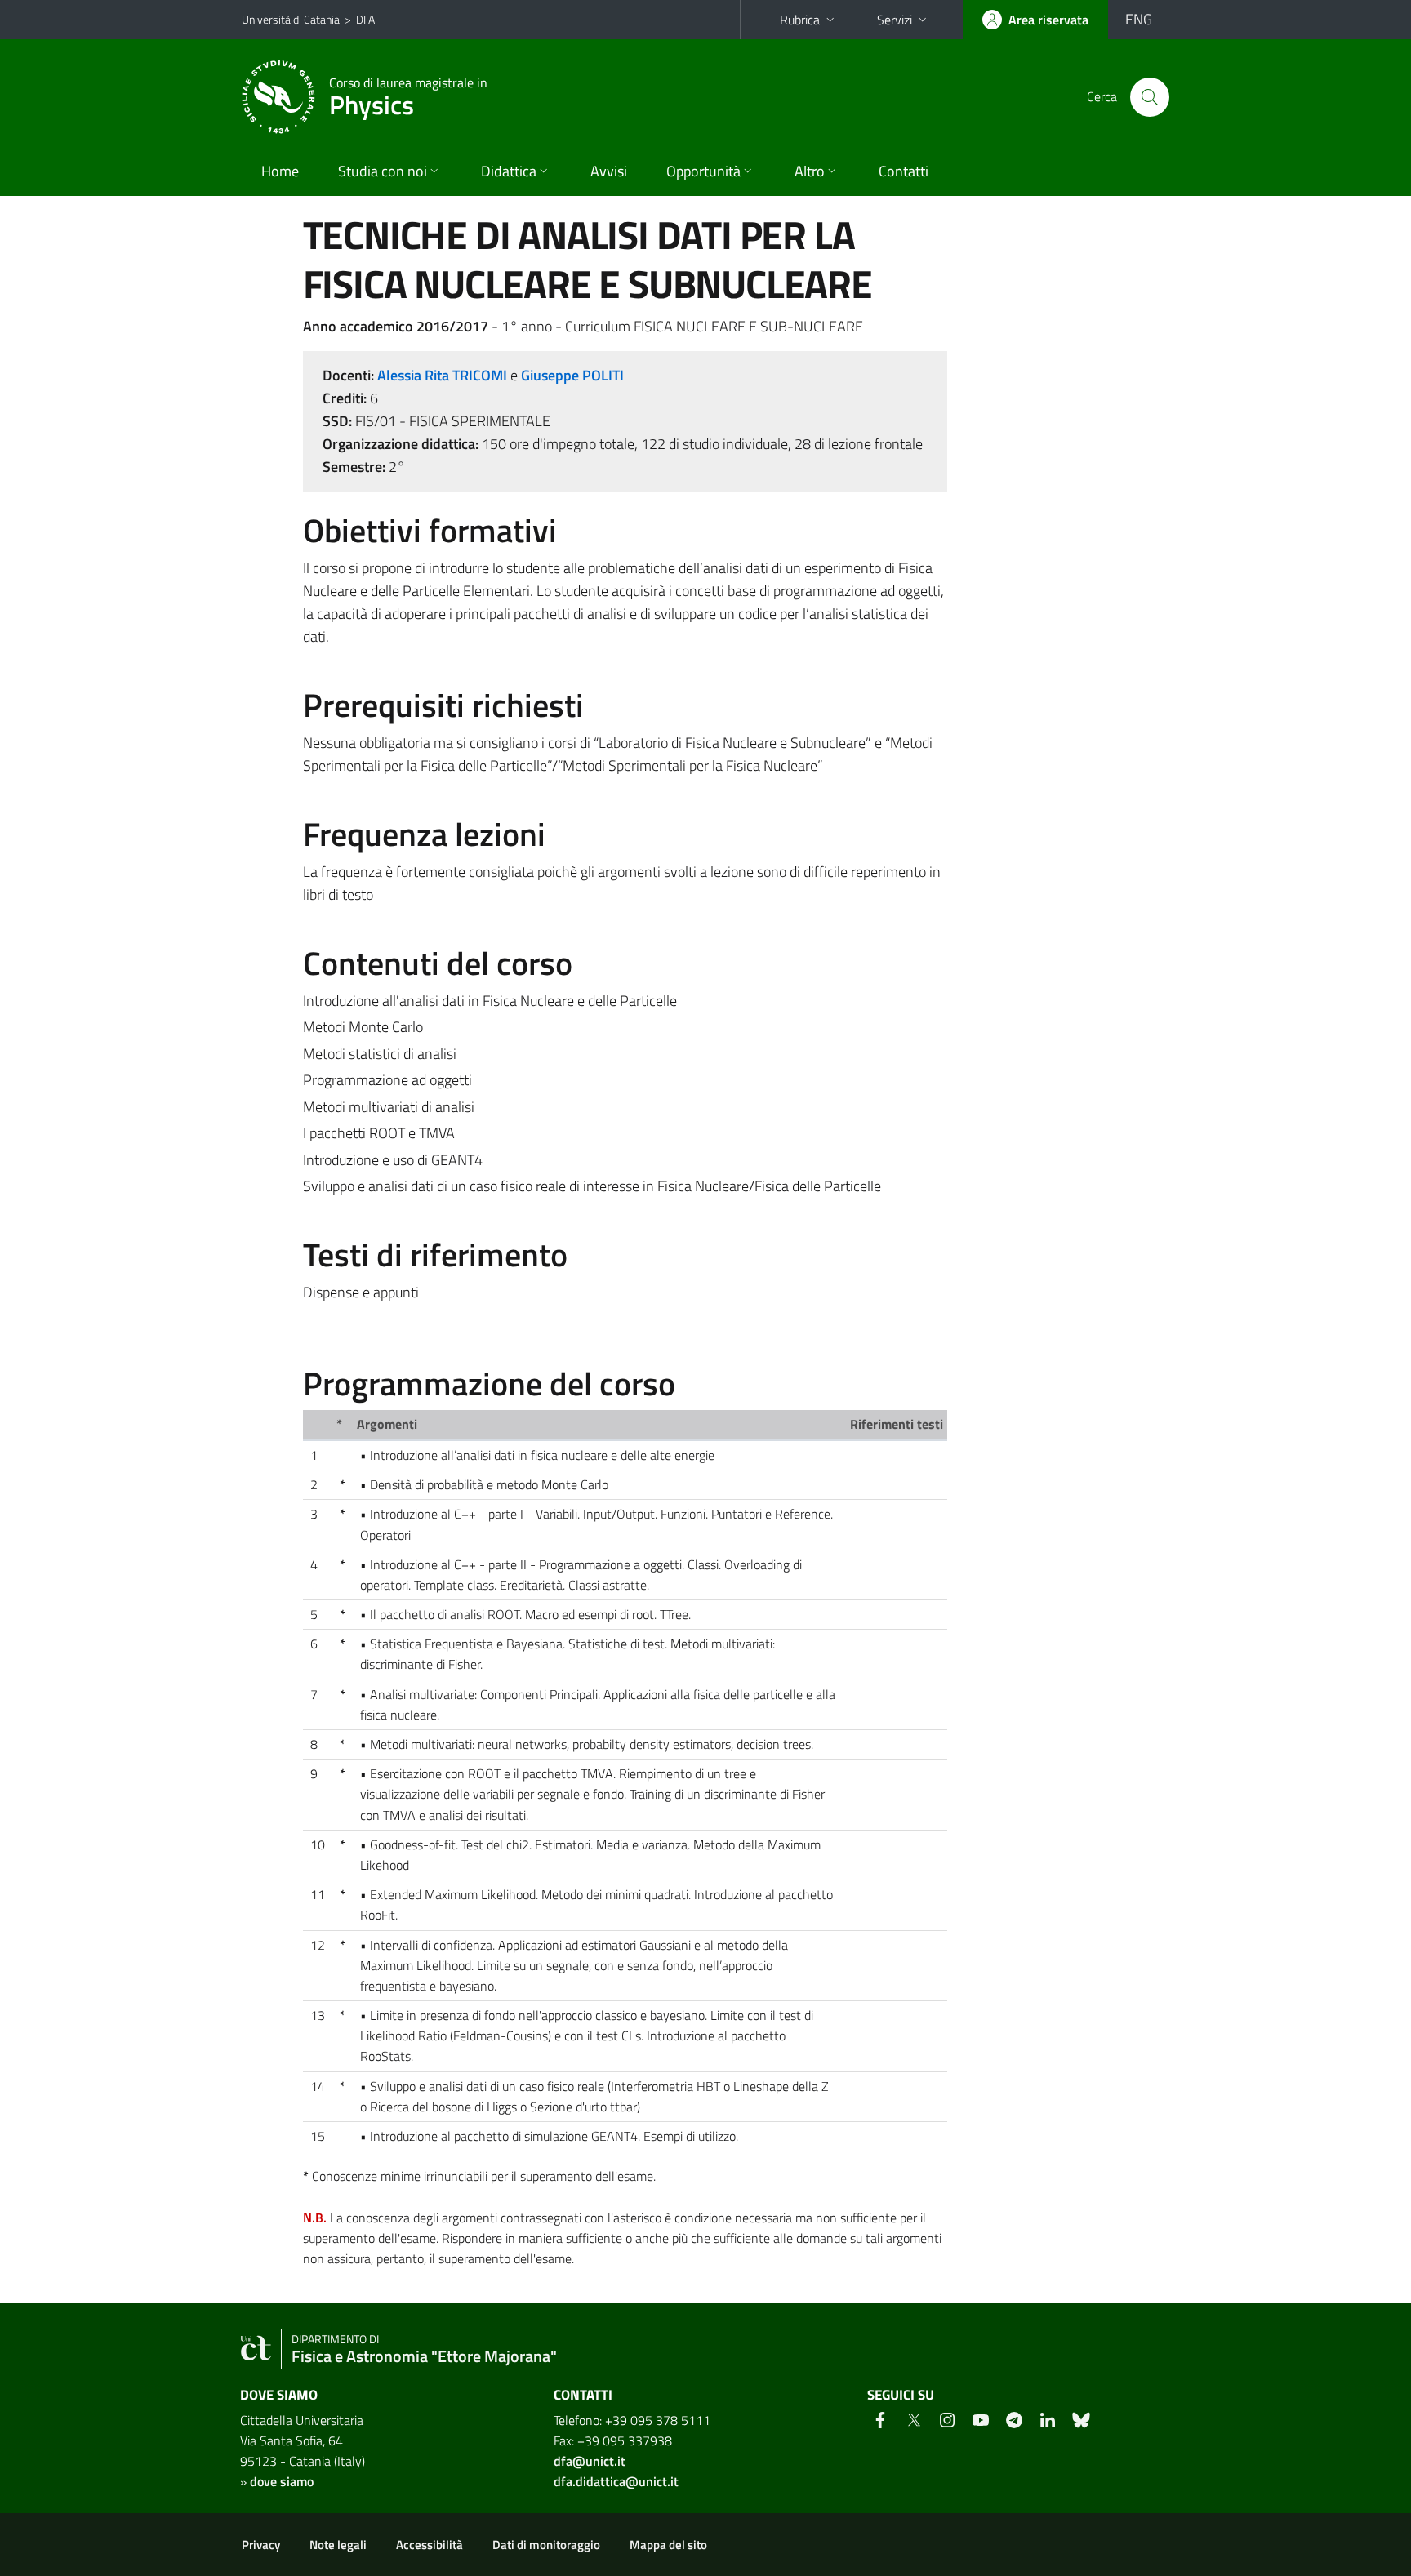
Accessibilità (430, 2545)
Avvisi (609, 171)
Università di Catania (291, 19)
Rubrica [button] (800, 20)
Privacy (261, 2545)
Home (280, 171)
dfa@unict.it (590, 2461)
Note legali (338, 2545)
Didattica (509, 171)
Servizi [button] (895, 20)
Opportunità (703, 171)
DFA (365, 19)
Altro (810, 171)
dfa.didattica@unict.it (616, 2481)
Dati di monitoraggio (546, 2545)
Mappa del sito (668, 2545)
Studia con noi (383, 171)
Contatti (904, 171)
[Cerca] (1150, 97)
